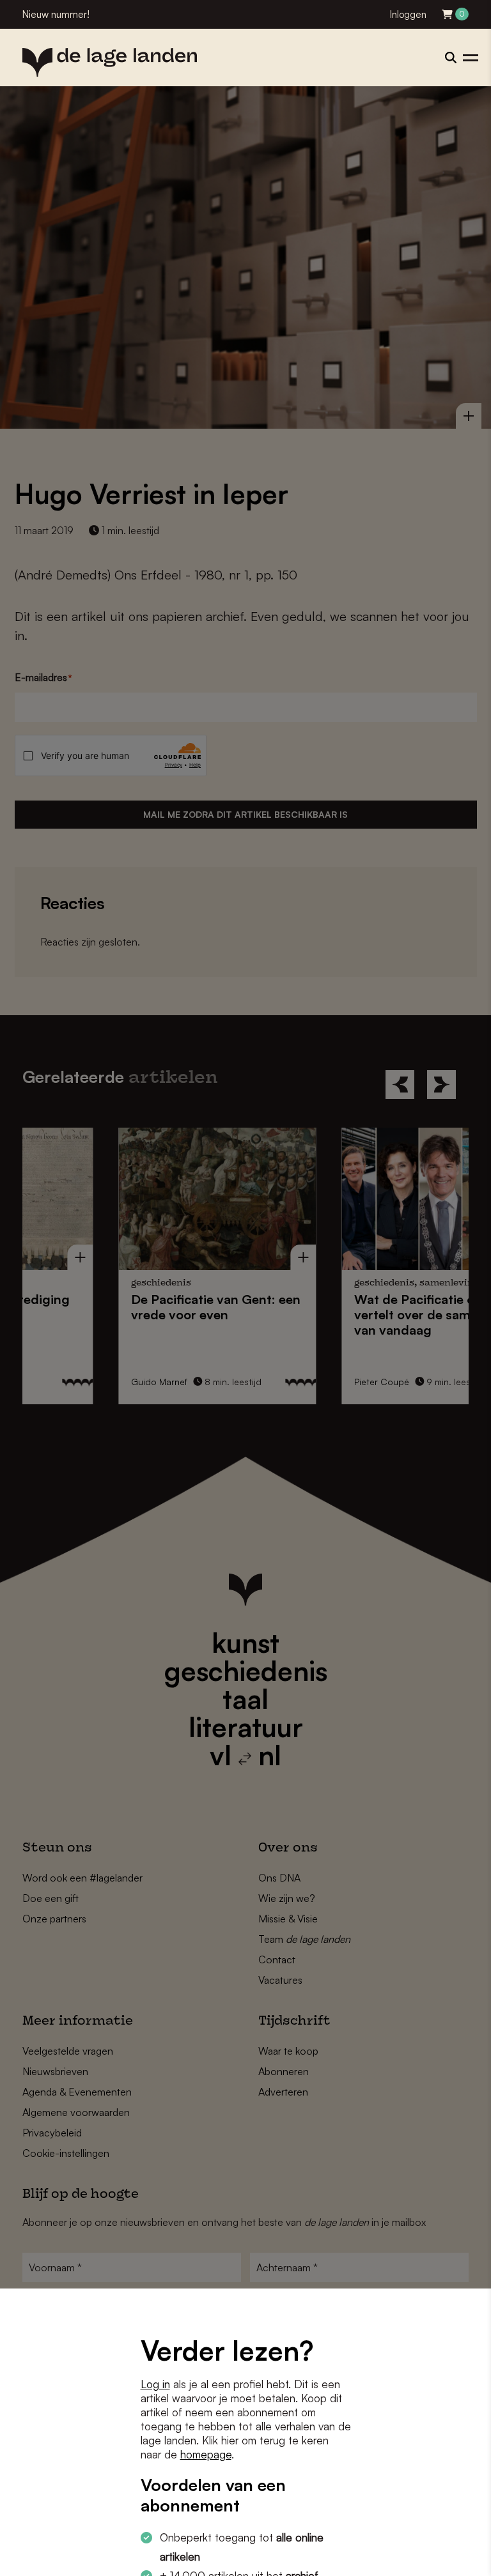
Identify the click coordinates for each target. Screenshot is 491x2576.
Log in (155, 2384)
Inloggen (408, 14)
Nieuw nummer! (56, 14)
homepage (206, 2454)
